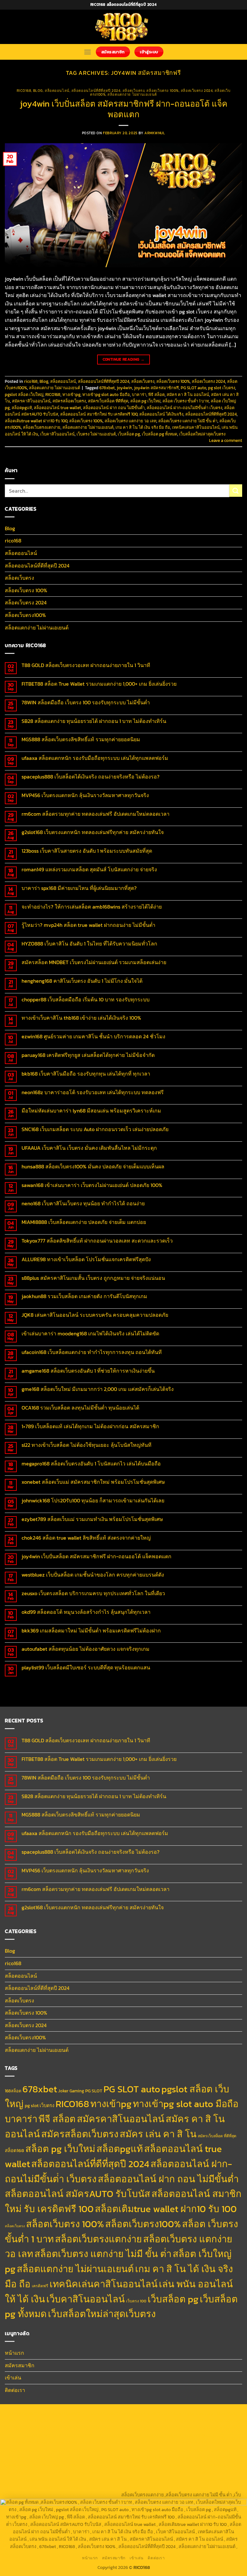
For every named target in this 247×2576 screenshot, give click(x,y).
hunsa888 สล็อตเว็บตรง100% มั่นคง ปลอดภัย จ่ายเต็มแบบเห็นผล (93, 1167)
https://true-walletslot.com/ (35, 2495)
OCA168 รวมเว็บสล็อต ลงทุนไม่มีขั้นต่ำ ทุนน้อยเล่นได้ (80, 1408)
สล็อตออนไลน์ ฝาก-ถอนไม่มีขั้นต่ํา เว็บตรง (184, 408)
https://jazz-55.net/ (181, 2465)
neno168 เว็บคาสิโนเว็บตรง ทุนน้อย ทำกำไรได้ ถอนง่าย (83, 1204)
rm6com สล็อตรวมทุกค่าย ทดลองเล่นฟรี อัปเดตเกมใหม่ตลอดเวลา (96, 814)
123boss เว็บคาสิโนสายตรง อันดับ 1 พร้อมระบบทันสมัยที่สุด (87, 851)
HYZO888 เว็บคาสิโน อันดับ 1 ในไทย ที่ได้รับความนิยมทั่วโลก (89, 944)
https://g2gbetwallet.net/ (141, 2472)
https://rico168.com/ (168, 2443)
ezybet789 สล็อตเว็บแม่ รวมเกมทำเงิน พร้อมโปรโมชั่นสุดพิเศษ (92, 1519)
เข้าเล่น (13, 2378)
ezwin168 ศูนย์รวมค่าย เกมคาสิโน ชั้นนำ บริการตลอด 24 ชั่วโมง (93, 1037)
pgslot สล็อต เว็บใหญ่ (24, 395)
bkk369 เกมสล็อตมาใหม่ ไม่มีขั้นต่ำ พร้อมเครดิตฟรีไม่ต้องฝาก (91, 1631)
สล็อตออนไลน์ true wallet (57, 408)
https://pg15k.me (75, 2421)
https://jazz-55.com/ (139, 2465)
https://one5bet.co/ (29, 2450)
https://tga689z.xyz (109, 2413)
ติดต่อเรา (15, 2390)
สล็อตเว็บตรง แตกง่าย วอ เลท (130, 421)
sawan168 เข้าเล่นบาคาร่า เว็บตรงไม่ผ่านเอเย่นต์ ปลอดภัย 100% (92, 1185)
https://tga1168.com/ (174, 2428)
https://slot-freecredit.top (184, 2457)
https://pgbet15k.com (219, 2421)
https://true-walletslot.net (165, 2450)
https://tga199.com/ (70, 2450)
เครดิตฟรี (40, 2286)
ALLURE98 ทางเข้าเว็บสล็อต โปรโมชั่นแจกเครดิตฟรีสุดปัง (86, 1259)
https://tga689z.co (69, 2413)
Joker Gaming (71, 2091)
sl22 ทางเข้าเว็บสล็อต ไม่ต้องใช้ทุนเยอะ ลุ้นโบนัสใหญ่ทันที (87, 1445)
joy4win (124, 388)
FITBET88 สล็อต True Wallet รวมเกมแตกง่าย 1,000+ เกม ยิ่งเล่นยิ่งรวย (99, 684)
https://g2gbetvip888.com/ (33, 2472)
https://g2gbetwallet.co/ (37, 2480)
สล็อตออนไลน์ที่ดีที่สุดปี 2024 (96, 91)
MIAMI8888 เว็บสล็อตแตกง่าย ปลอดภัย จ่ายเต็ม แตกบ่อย (84, 1222)
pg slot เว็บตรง (222, 388)
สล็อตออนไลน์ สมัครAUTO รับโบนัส (78, 2194)
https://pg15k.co (145, 2421)
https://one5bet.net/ (211, 2443)
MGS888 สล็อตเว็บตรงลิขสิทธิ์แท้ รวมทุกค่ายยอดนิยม (81, 739)
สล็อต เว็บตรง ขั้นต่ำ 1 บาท (186, 401)
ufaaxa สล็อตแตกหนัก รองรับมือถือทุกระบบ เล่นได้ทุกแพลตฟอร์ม (95, 758)
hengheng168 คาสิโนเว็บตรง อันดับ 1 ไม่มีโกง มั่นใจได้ (82, 981)
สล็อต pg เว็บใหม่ (145, 401)
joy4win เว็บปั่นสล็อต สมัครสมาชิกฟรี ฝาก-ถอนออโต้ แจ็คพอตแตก (124, 109)
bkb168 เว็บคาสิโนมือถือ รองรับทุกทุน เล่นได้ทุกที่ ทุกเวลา (86, 1074)
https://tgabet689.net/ (212, 2480)
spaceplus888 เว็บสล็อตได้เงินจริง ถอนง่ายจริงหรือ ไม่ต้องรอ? (91, 777)
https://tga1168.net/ (82, 2435)
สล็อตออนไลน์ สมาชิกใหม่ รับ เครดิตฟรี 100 (99, 414)
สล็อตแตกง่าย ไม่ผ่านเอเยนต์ (132, 94)
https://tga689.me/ (122, 2480)
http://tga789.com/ (42, 2435)
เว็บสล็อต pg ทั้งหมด (160, 434)
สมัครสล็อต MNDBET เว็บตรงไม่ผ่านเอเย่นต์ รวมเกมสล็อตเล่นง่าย (94, 962)
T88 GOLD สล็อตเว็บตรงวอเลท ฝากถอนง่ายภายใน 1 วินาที (86, 665)
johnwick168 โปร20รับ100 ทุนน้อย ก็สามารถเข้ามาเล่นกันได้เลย (93, 1501)
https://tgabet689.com (165, 2480)
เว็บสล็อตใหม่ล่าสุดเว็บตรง (202, 434)
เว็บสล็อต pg (129, 434)
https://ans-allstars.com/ (80, 2443)
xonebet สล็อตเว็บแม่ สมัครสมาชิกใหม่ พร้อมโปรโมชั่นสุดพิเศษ (93, 1482)
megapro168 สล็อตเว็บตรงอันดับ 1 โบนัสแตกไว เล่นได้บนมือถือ (91, 1464)
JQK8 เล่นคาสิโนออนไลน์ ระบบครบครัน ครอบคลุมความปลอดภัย (95, 1315)
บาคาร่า (139, 395)
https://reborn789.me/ (215, 2450)
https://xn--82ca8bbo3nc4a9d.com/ (205, 2472)
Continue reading (124, 359)
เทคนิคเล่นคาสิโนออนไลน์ (196, 427)
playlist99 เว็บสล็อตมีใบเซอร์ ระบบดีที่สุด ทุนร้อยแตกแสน (86, 1668)
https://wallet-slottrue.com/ (145, 2487)
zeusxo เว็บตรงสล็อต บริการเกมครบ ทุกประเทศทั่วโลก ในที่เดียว (93, 1593)
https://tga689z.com (28, 2413)
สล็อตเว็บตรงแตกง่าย (42, 427)
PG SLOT (94, 2091)
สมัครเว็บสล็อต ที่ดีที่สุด (108, 401)
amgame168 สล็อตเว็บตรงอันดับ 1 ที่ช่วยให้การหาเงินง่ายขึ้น (88, 1371)
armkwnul (155, 133)
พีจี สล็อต (156, 395)
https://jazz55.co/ (220, 2465)
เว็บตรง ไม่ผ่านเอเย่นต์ (96, 434)
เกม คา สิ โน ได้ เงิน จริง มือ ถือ (143, 427)
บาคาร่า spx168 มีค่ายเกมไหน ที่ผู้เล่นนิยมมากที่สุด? (79, 888)
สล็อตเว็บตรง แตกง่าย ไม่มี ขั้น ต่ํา (188, 421)
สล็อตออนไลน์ (57, 91)
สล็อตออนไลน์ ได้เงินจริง (161, 414)
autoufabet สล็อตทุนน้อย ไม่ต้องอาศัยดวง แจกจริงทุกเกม (86, 1649)
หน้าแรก (14, 2353)
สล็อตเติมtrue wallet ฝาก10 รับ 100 (36, 421)
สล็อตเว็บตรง (134, 91)
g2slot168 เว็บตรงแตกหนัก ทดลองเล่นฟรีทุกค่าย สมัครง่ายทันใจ (93, 832)
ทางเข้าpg (71, 395)
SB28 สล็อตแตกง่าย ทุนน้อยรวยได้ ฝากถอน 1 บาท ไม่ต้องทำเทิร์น (94, 721)
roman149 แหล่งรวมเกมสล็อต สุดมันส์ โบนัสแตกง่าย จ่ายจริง (89, 870)
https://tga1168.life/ (162, 2435)
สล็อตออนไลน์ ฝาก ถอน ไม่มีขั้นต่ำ (114, 408)
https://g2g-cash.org (192, 2413)
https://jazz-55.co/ (98, 2465)
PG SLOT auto (193, 388)
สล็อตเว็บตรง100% (25, 615)
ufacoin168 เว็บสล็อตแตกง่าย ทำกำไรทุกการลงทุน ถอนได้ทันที (92, 1352)
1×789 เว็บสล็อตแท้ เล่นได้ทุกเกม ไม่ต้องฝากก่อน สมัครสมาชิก (90, 1426)
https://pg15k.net (180, 2421)
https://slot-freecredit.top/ (93, 2495)
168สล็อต (13, 2091)
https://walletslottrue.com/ (87, 2487)
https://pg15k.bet (40, 2421)
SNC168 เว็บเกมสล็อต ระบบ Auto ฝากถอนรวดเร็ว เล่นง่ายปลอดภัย (95, 1129)
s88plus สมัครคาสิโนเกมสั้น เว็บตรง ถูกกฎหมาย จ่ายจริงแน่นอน (93, 1278)
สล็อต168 (14, 2150)
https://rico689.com (150, 2413)
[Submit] (236, 491)
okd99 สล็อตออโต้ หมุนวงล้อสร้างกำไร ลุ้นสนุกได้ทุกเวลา (86, 1612)
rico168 (24, 91)
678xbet (107, 388)
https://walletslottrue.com (75, 2457)
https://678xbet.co (34, 2443)
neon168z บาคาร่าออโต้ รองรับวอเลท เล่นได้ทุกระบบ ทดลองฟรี (93, 1092)
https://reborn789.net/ (114, 2450)
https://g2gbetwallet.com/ (88, 2472)
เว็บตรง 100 (136, 2301)
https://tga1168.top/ (122, 2435)
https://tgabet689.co (38, 2487)
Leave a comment (226, 440)
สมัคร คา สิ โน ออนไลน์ (188, 395)
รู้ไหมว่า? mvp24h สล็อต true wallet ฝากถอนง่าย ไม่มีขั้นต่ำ (88, 925)
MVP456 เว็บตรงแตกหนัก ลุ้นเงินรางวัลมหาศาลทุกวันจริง (85, 795)
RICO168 (53, 395)
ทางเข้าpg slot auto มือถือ (106, 395)
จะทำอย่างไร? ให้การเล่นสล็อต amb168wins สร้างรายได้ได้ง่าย (92, 907)
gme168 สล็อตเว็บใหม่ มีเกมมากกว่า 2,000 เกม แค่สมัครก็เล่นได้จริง (98, 1389)
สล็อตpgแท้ (22, 408)
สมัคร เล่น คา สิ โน (158, 2134)
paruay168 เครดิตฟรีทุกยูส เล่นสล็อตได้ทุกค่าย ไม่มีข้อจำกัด (88, 1055)
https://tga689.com (82, 2480)
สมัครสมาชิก (20, 2365)
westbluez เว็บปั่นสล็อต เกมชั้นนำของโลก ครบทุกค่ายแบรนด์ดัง (93, 1575)
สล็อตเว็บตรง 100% (162, 91)
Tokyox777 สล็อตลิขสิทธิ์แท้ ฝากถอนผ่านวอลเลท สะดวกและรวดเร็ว (97, 1241)
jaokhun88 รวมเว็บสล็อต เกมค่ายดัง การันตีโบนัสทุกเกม (84, 1296)
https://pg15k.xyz (111, 2421)
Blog (38, 91)
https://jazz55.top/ (59, 2465)
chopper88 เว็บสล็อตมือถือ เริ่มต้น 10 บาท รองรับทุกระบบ (86, 1000)
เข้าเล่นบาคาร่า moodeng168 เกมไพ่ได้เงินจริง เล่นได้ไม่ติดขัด (90, 1334)
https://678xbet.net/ (203, 2435)
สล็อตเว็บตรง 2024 (197, 91)
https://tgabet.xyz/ (215, 2428)
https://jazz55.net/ (28, 2457)
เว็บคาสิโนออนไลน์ (57, 434)
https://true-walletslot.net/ (202, 2487)
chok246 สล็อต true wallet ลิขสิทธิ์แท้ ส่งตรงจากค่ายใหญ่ (86, 1538)
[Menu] (87, 52)
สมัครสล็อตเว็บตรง (69, 401)
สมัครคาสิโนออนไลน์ (31, 401)
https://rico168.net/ (127, 2443)
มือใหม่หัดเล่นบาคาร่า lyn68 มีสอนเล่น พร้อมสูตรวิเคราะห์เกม (91, 1111)
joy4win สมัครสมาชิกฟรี (156, 388)
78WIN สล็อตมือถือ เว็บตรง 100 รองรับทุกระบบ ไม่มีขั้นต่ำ (86, 703)
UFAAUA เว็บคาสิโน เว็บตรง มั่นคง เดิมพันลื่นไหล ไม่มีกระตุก (89, 1148)
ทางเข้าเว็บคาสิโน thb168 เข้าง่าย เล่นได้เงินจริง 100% (81, 1018)
